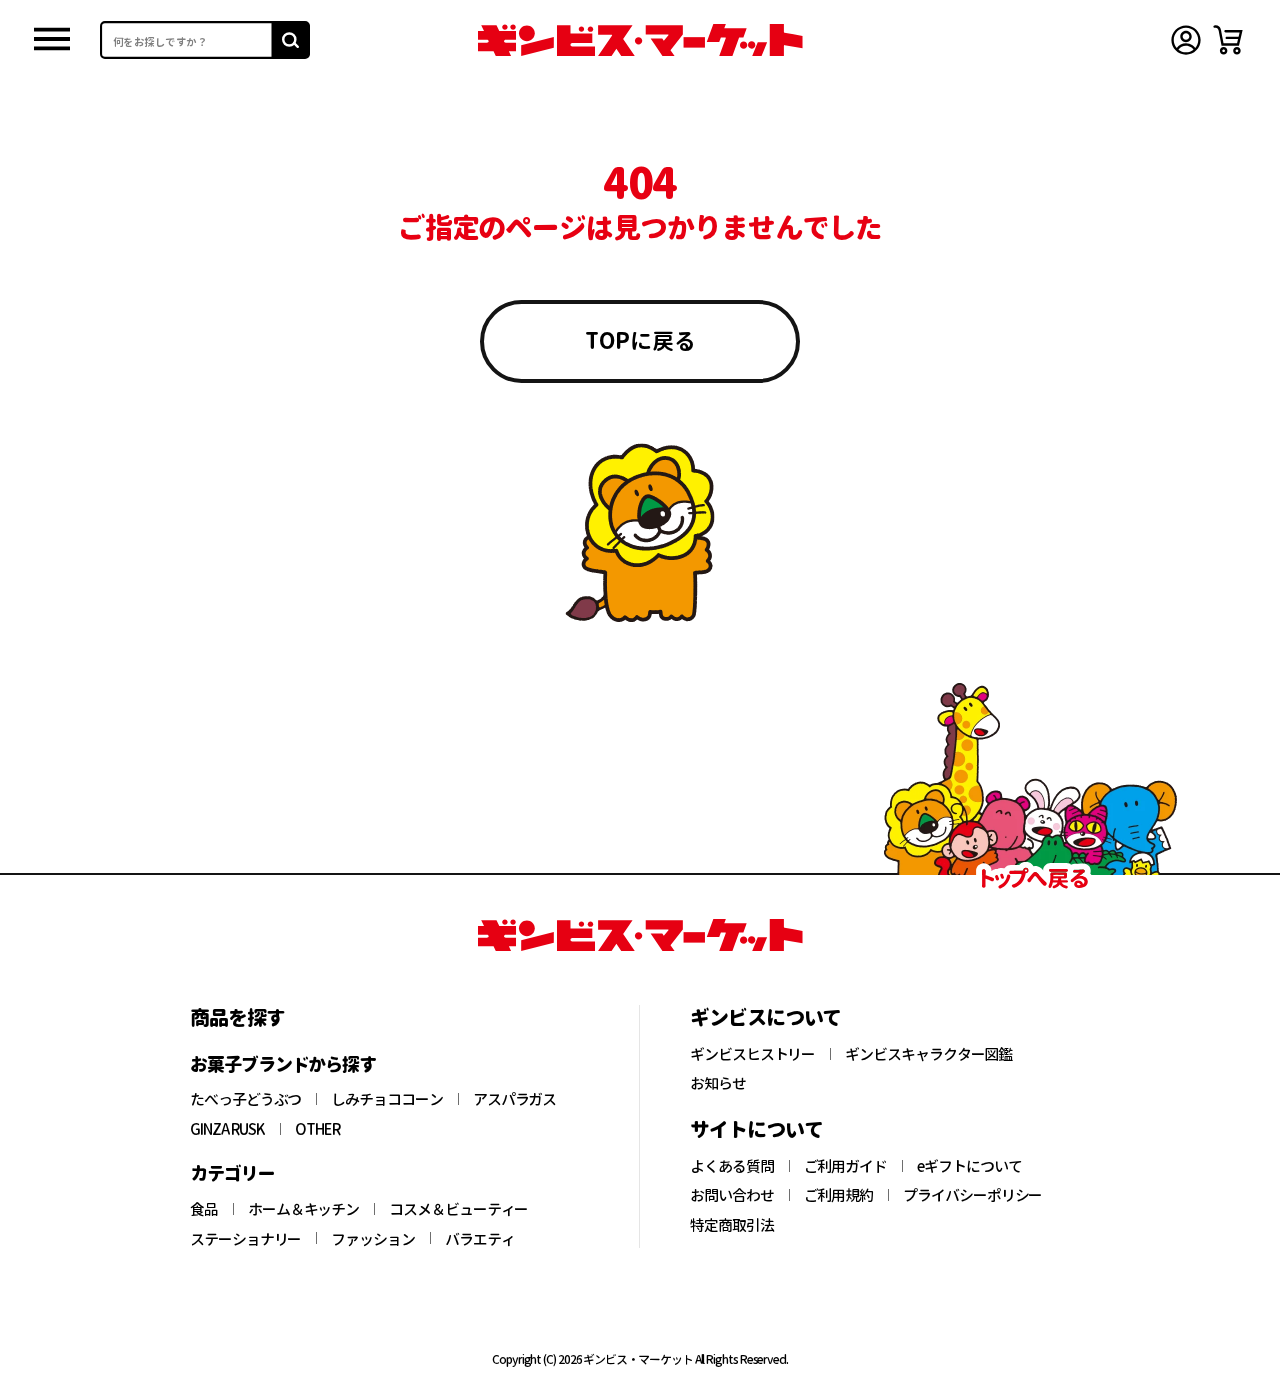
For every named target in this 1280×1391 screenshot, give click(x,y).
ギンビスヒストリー (752, 1054)
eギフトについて (969, 1166)
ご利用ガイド (846, 1166)
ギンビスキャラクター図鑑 (928, 1054)
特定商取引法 (732, 1225)
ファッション (373, 1239)
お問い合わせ (732, 1195)
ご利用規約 (839, 1195)
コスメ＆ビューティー (458, 1209)
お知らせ (718, 1083)
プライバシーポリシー (972, 1195)
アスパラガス (515, 1099)
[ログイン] (1186, 40)
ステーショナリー (245, 1239)
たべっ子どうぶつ (245, 1099)
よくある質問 (732, 1166)
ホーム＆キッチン (303, 1209)
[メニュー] (52, 40)
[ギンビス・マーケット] (640, 40)
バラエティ (480, 1239)
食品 (204, 1209)
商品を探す (237, 1017)
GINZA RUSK (227, 1129)
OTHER (318, 1129)
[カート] (1228, 40)
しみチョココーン (386, 1099)
